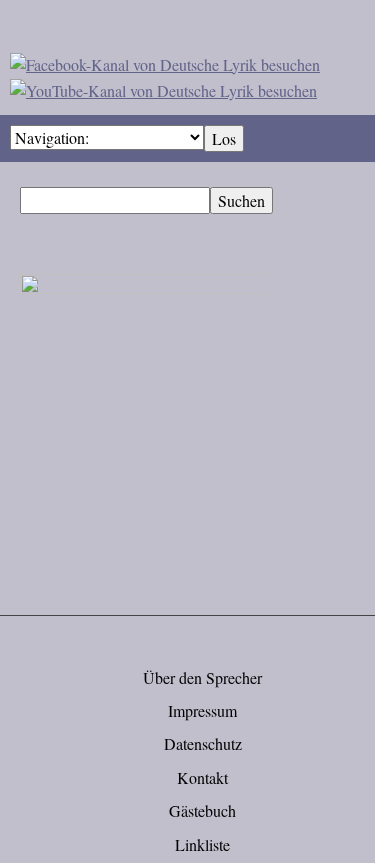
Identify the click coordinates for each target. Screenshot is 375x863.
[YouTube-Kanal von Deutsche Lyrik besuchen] (163, 87)
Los (224, 138)
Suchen (241, 200)
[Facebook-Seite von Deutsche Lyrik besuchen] (165, 61)
